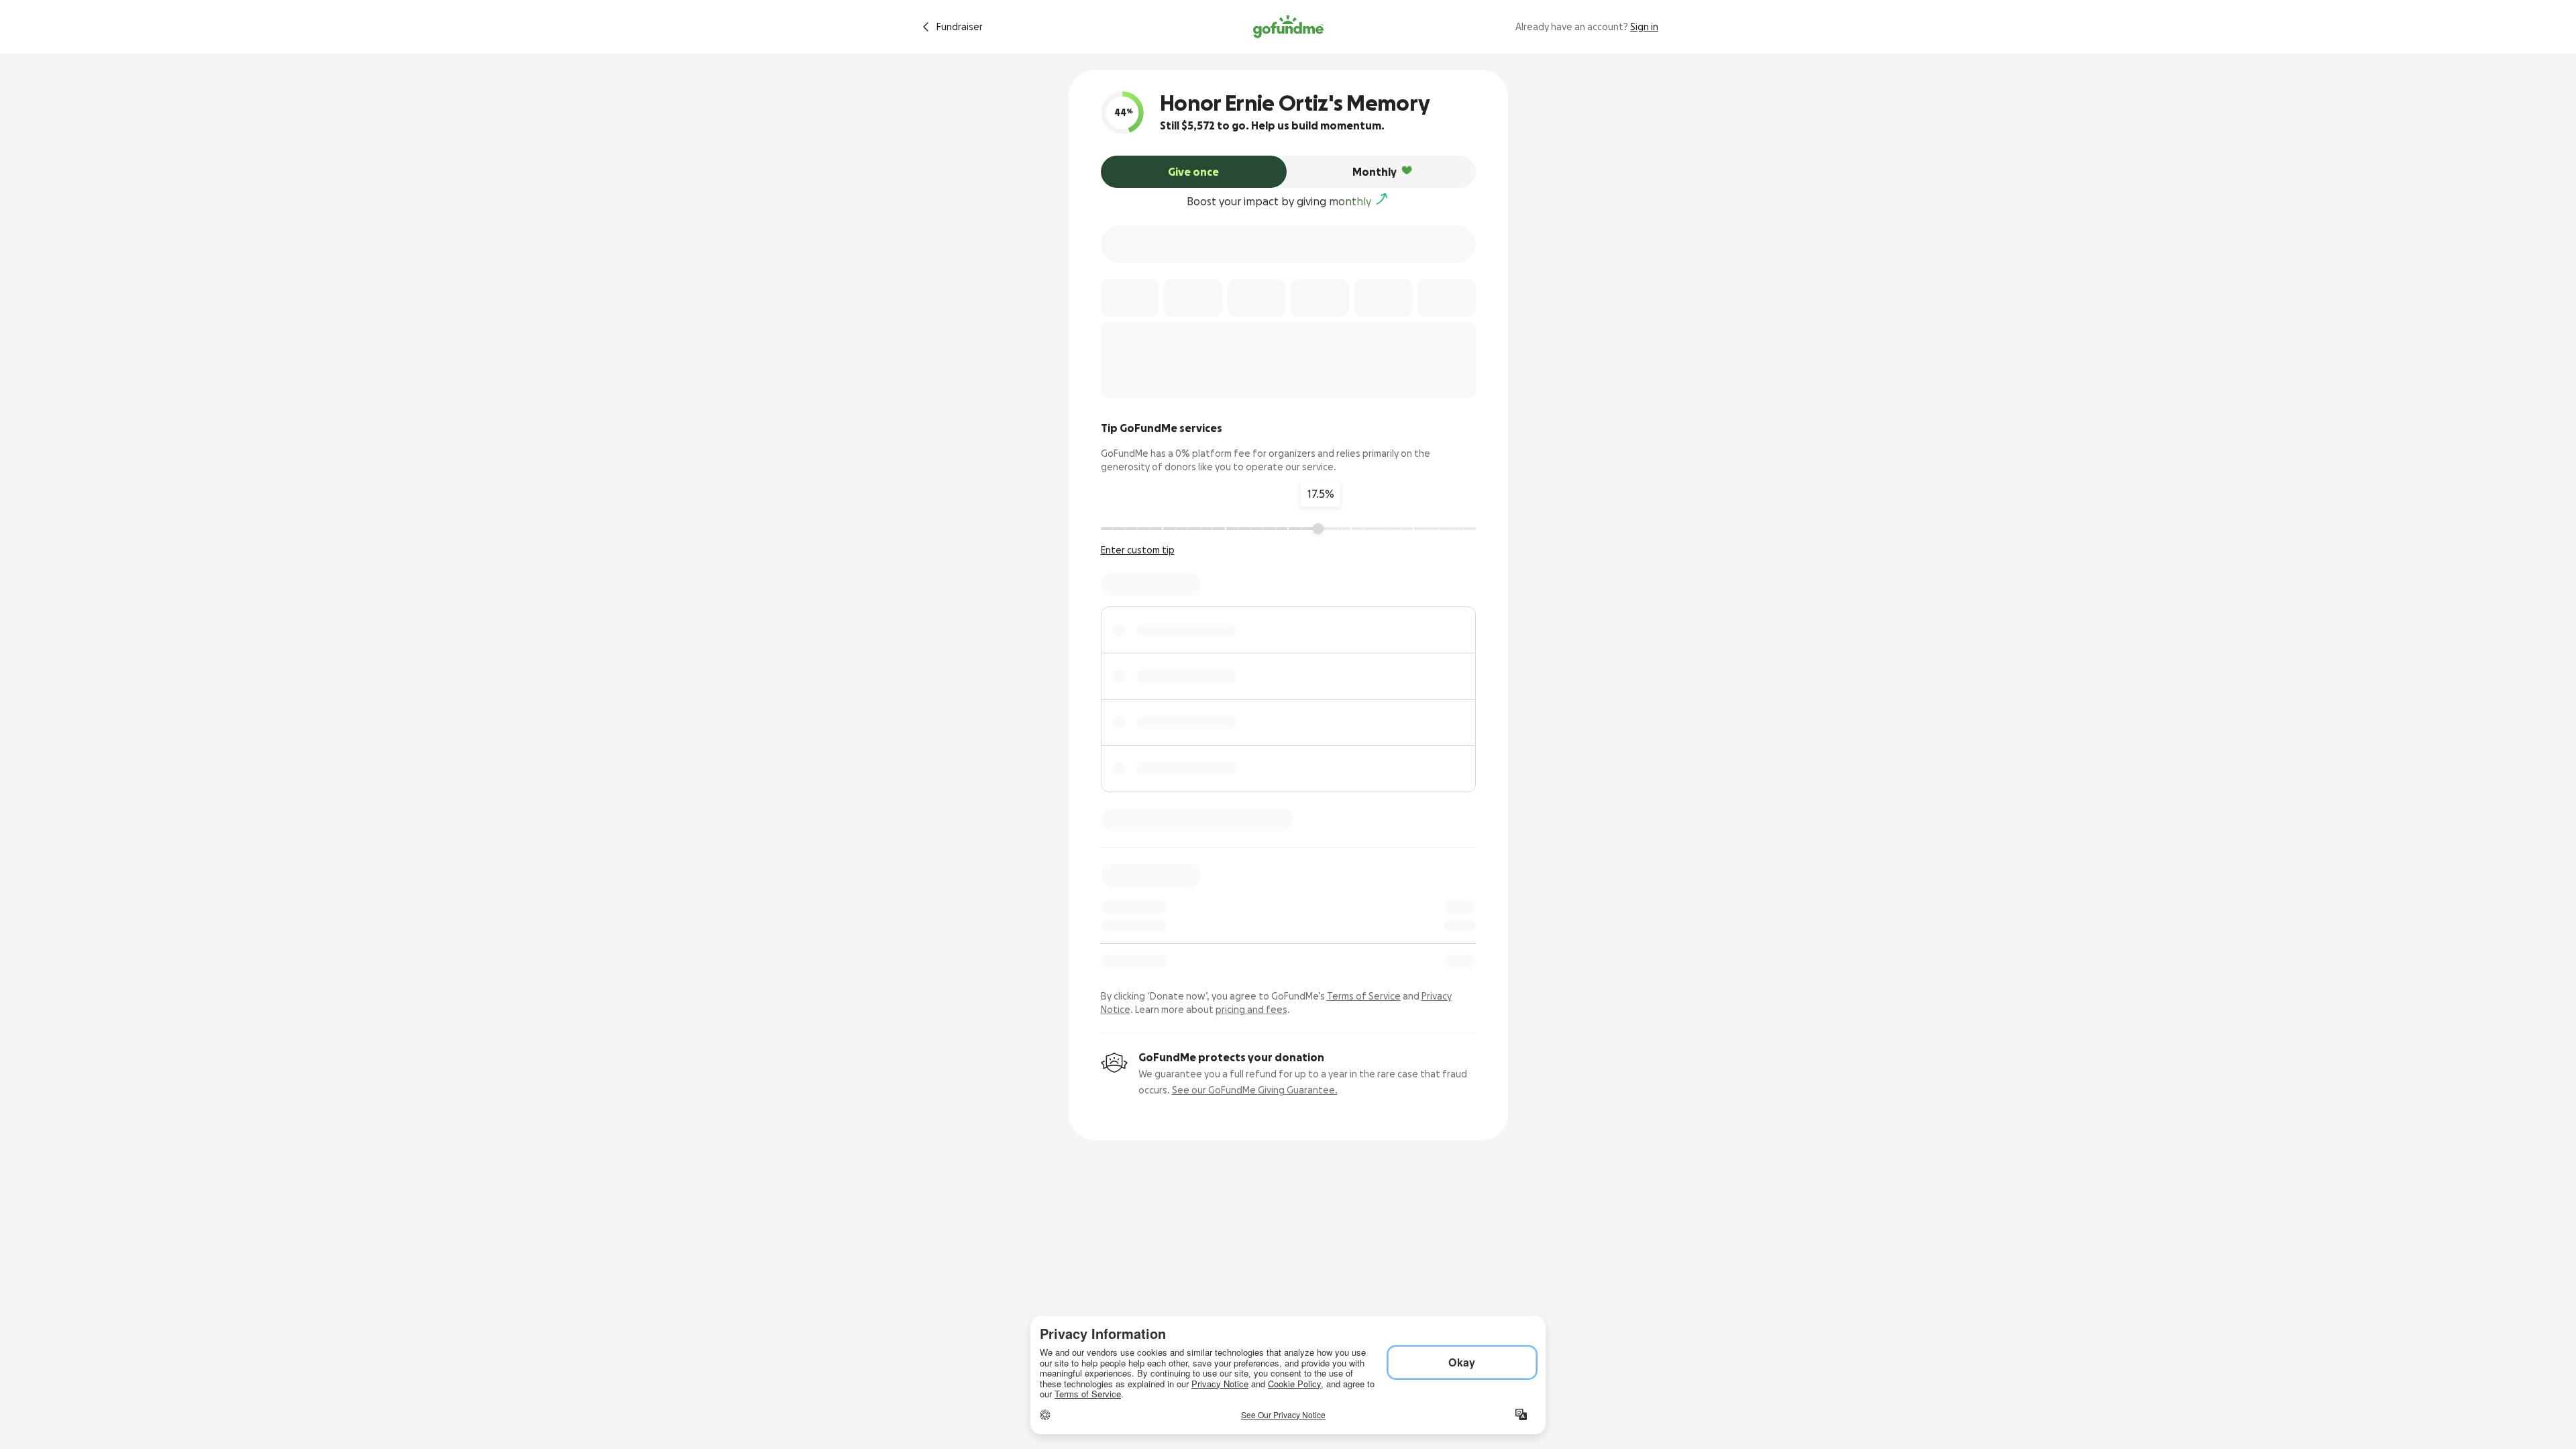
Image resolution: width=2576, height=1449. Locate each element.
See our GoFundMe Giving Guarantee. (1255, 1090)
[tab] (1194, 172)
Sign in (1644, 27)
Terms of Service (1364, 996)
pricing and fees (1251, 1010)
